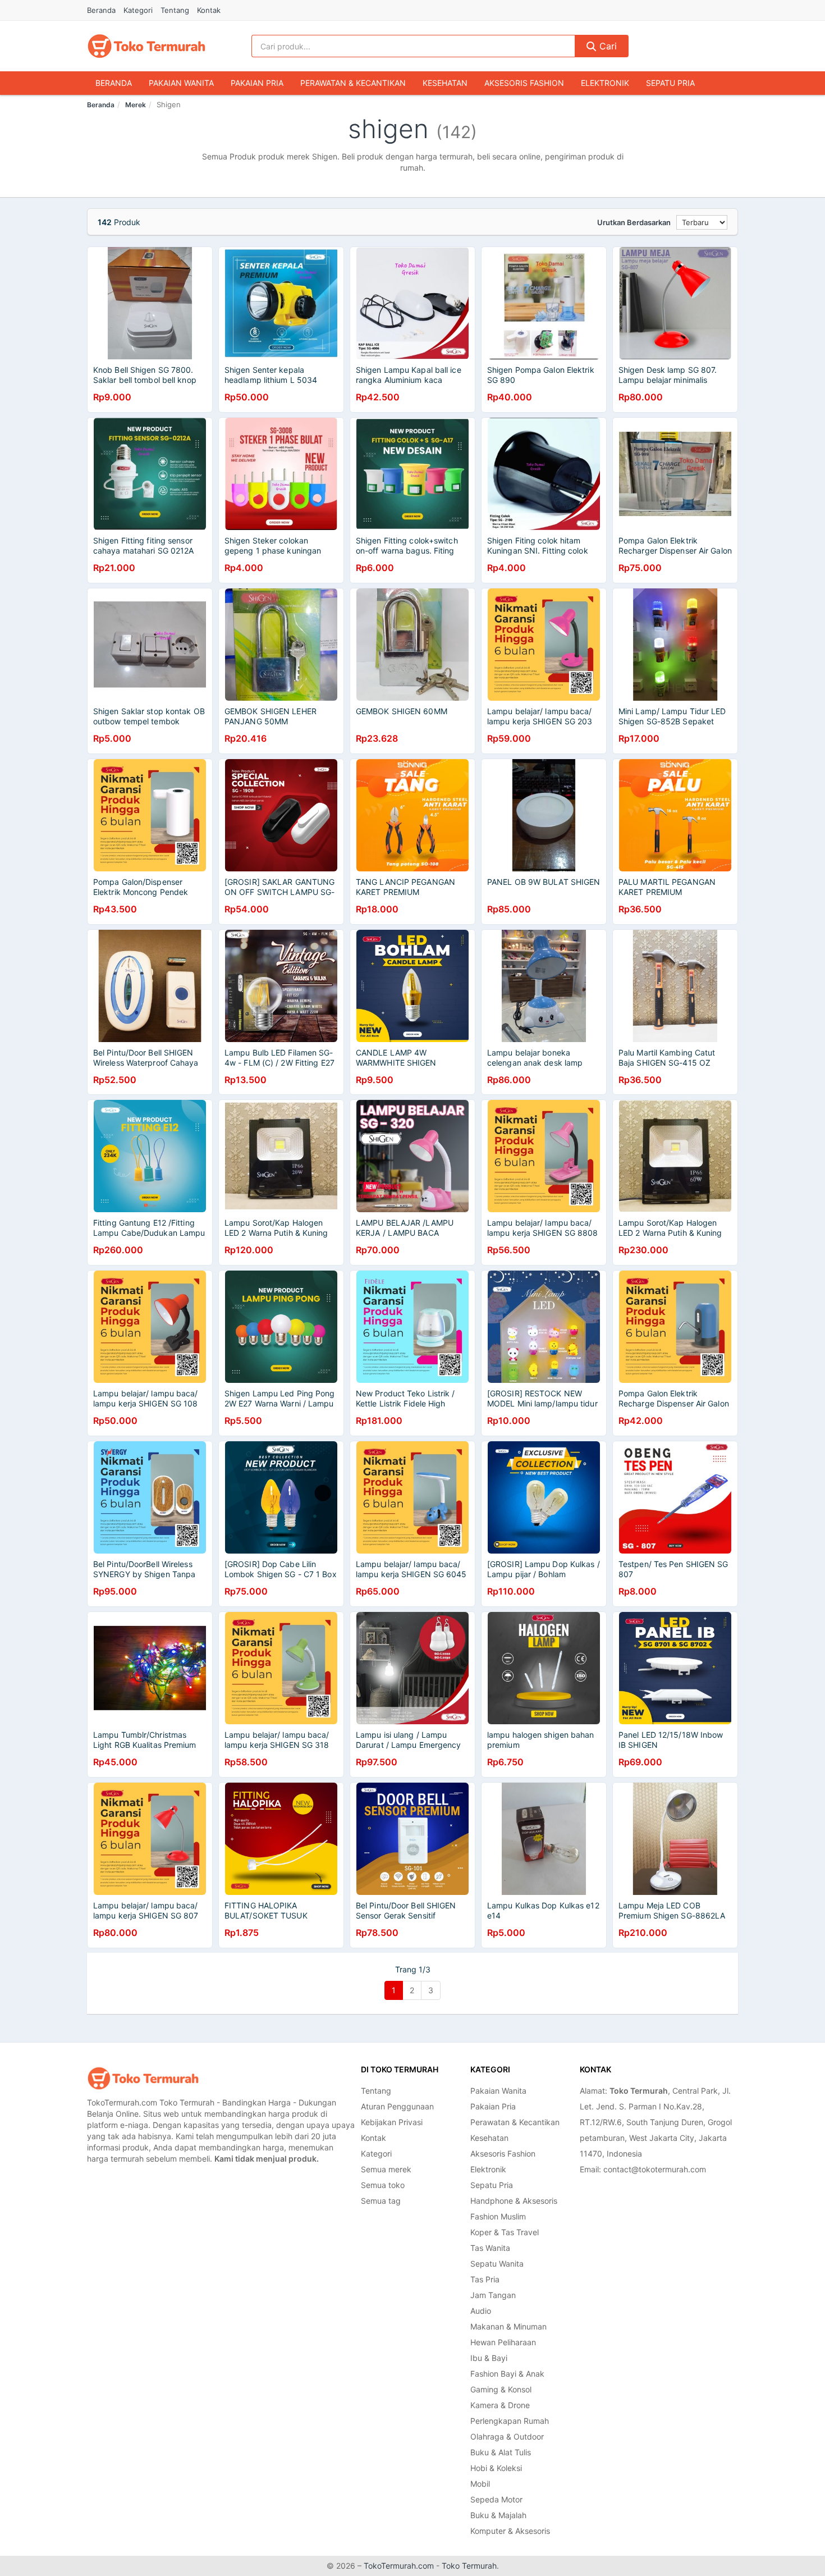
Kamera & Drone (500, 2405)
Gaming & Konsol (501, 2389)
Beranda (101, 10)
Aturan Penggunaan (397, 2106)
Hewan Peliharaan (503, 2342)
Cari (607, 46)
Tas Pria (485, 2279)
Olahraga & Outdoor (507, 2436)
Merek (136, 105)
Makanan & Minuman (508, 2326)
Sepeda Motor (496, 2499)
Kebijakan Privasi (392, 2122)
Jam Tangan (493, 2295)
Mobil (480, 2484)
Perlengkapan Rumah (510, 2421)
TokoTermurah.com (399, 2566)
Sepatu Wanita (497, 2264)
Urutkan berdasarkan (634, 222)
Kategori (138, 10)
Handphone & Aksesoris (514, 2201)
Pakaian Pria (257, 83)
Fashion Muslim (498, 2216)
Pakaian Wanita (181, 83)
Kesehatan (445, 83)
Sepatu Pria (670, 83)
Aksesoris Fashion (524, 83)
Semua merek (386, 2169)
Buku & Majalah (498, 2515)
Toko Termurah (469, 2566)
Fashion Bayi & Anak (507, 2374)
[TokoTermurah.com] (146, 46)
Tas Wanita (490, 2248)
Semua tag (381, 2201)
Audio (481, 2311)
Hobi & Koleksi (496, 2468)
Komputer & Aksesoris (510, 2531)
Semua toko (383, 2185)
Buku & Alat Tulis (501, 2452)
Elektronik (605, 83)
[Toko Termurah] (143, 2078)
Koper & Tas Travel (505, 2232)
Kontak (209, 10)
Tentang (175, 10)
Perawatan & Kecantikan (353, 83)
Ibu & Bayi (489, 2358)
